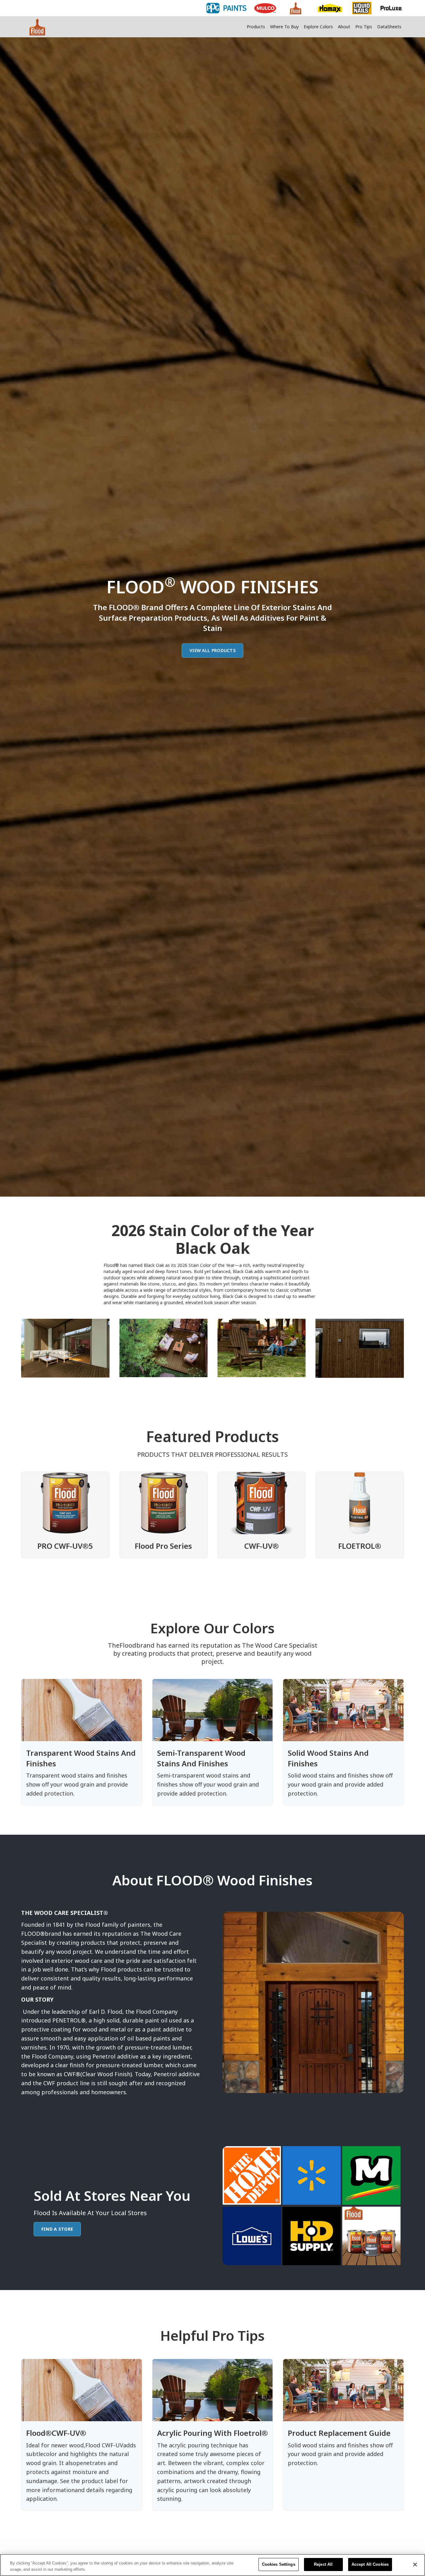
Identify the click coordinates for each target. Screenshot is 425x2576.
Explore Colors (318, 27)
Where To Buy (284, 27)
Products (256, 27)
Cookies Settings (279, 2564)
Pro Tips (364, 27)
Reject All (323, 2564)
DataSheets (389, 27)
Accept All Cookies (370, 2564)
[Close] (415, 2564)
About (344, 27)
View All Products (213, 650)
